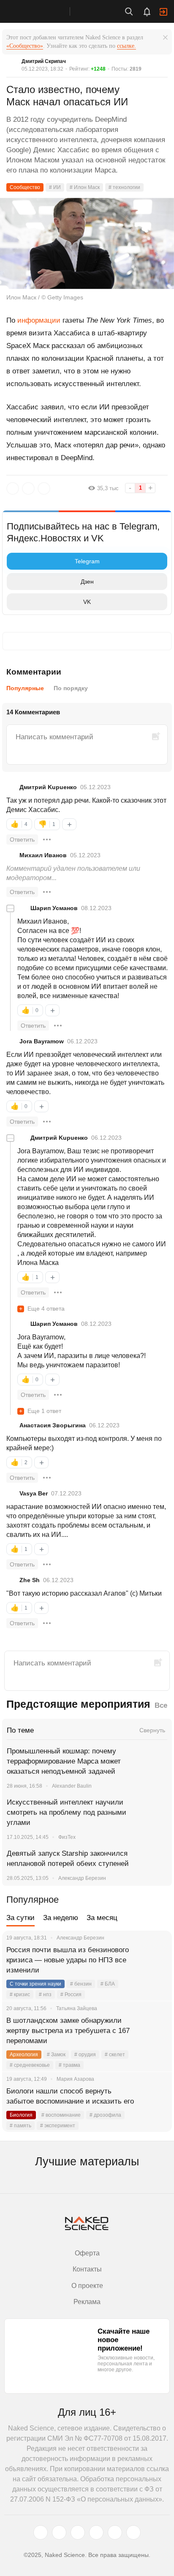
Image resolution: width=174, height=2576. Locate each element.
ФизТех (67, 1837)
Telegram (87, 561)
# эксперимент (58, 2126)
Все (161, 1705)
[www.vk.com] (59, 2532)
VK (87, 602)
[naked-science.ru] (133, 2532)
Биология (21, 2115)
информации (39, 320)
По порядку (71, 688)
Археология (24, 2055)
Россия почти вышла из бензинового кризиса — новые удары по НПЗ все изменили (68, 1960)
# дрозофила (105, 2115)
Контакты (87, 2269)
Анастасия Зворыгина (53, 1425)
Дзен (87, 582)
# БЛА (108, 1984)
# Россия (71, 1994)
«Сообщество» (25, 46)
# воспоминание (61, 2115)
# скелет (115, 2055)
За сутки (20, 1918)
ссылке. (126, 46)
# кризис (20, 1994)
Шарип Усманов (54, 908)
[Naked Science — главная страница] (43, 11)
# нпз (45, 1994)
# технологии (124, 187)
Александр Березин (82, 1878)
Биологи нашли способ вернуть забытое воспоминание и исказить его (70, 2096)
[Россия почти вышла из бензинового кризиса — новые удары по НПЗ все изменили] (155, 1960)
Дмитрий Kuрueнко (48, 787)
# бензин (81, 1984)
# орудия (85, 2055)
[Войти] (163, 12)
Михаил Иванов (43, 855)
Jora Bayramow (42, 1041)
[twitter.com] (41, 2532)
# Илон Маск (85, 187)
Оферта (87, 2253)
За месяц (102, 1918)
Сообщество (25, 187)
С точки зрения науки (35, 1984)
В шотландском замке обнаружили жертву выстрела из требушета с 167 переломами (68, 2031)
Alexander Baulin (72, 1786)
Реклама (87, 2302)
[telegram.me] (115, 2532)
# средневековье (30, 2065)
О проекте (87, 2286)
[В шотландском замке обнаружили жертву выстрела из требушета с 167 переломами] (155, 2031)
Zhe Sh (30, 1580)
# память (20, 2126)
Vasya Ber (34, 1493)
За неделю (61, 1918)
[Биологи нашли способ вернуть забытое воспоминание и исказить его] (155, 2101)
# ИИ (55, 187)
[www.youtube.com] (78, 2532)
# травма (69, 2065)
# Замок (56, 2055)
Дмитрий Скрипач (44, 61)
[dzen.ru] (96, 2532)
